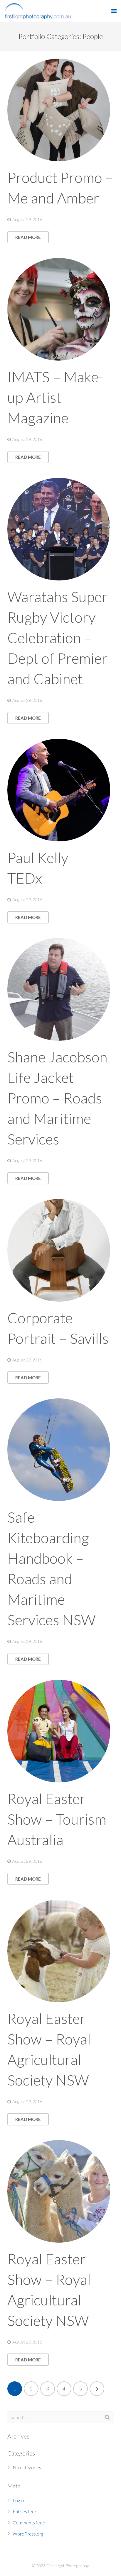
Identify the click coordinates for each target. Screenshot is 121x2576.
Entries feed (25, 2511)
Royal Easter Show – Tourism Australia (57, 1819)
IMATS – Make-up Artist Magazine (55, 397)
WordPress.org (28, 2534)
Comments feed (29, 2522)
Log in (18, 2500)
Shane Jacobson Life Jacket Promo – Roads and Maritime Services (57, 1098)
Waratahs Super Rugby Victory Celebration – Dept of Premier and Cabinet (58, 638)
